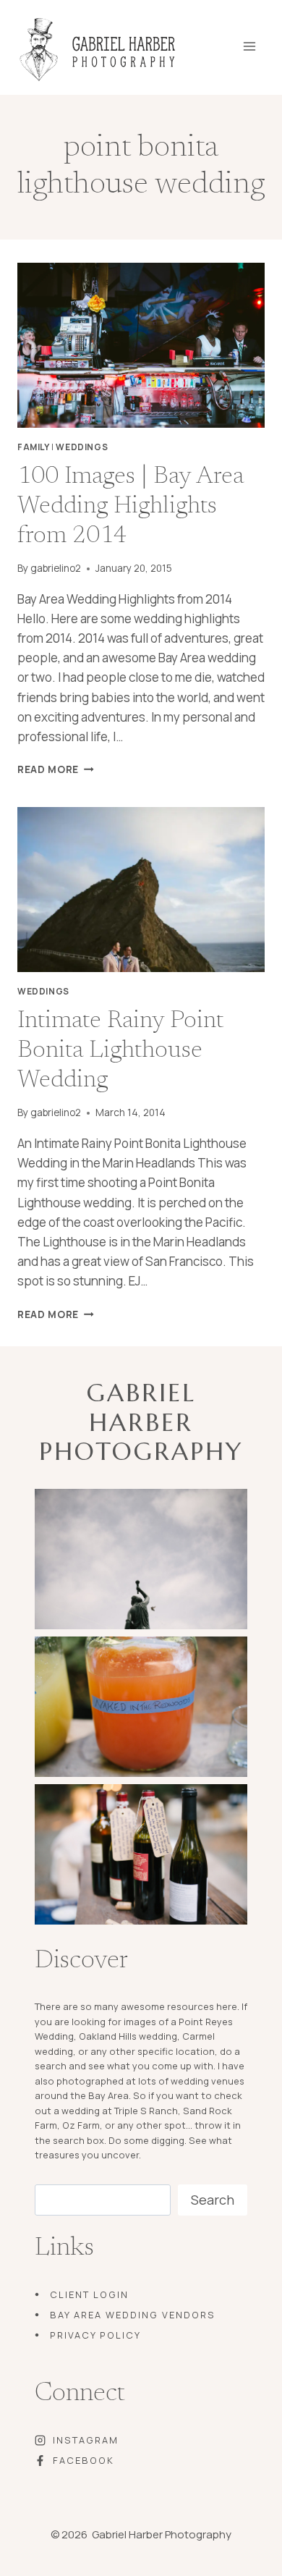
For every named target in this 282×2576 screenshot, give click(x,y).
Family (34, 447)
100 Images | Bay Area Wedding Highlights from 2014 (131, 507)
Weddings (82, 447)
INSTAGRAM (86, 2440)
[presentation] (141, 345)
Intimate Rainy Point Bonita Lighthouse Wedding (120, 1051)
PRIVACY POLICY (95, 2335)
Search (213, 2200)
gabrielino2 (56, 568)
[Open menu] (259, 42)
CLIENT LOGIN (89, 2294)
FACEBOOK (84, 2460)
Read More (56, 769)
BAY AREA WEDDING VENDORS (133, 2315)
